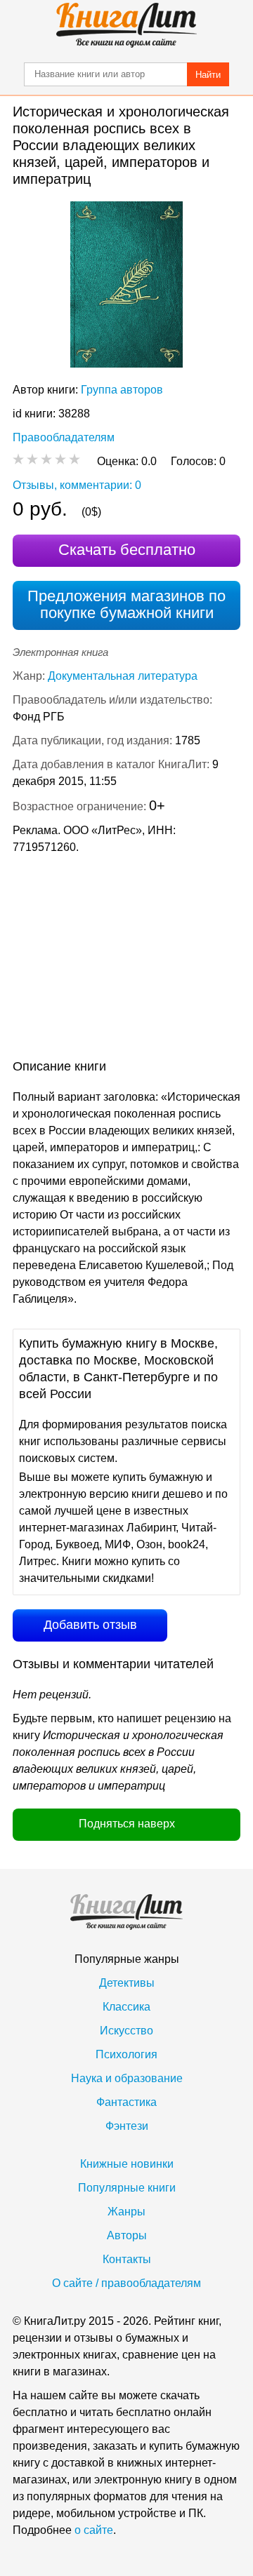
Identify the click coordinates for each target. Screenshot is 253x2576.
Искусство (126, 2031)
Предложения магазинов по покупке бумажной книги (126, 604)
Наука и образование (127, 2078)
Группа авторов (122, 390)
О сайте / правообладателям (126, 2283)
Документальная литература (123, 676)
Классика (126, 2007)
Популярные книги (127, 2188)
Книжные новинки (127, 2164)
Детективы (127, 1983)
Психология (126, 2054)
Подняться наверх (127, 1824)
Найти (208, 75)
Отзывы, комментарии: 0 (77, 485)
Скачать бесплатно (127, 550)
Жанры (126, 2212)
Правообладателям (64, 437)
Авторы (127, 2235)
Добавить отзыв (90, 1625)
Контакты (127, 2259)
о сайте (94, 2530)
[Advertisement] (126, 960)
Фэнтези (127, 2126)
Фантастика (126, 2102)
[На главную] (126, 25)
